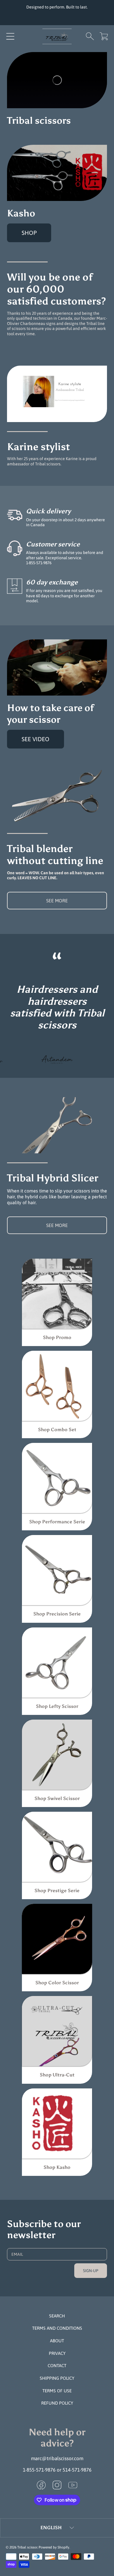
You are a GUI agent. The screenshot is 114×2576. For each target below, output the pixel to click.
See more (57, 901)
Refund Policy (57, 2403)
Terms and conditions (57, 2328)
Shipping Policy (57, 2378)
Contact (57, 2366)
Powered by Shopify (54, 2547)
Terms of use (57, 2391)
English (51, 2528)
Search (57, 2316)
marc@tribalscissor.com (57, 2458)
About (57, 2341)
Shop (29, 233)
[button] (10, 36)
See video (36, 739)
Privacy (57, 2353)
